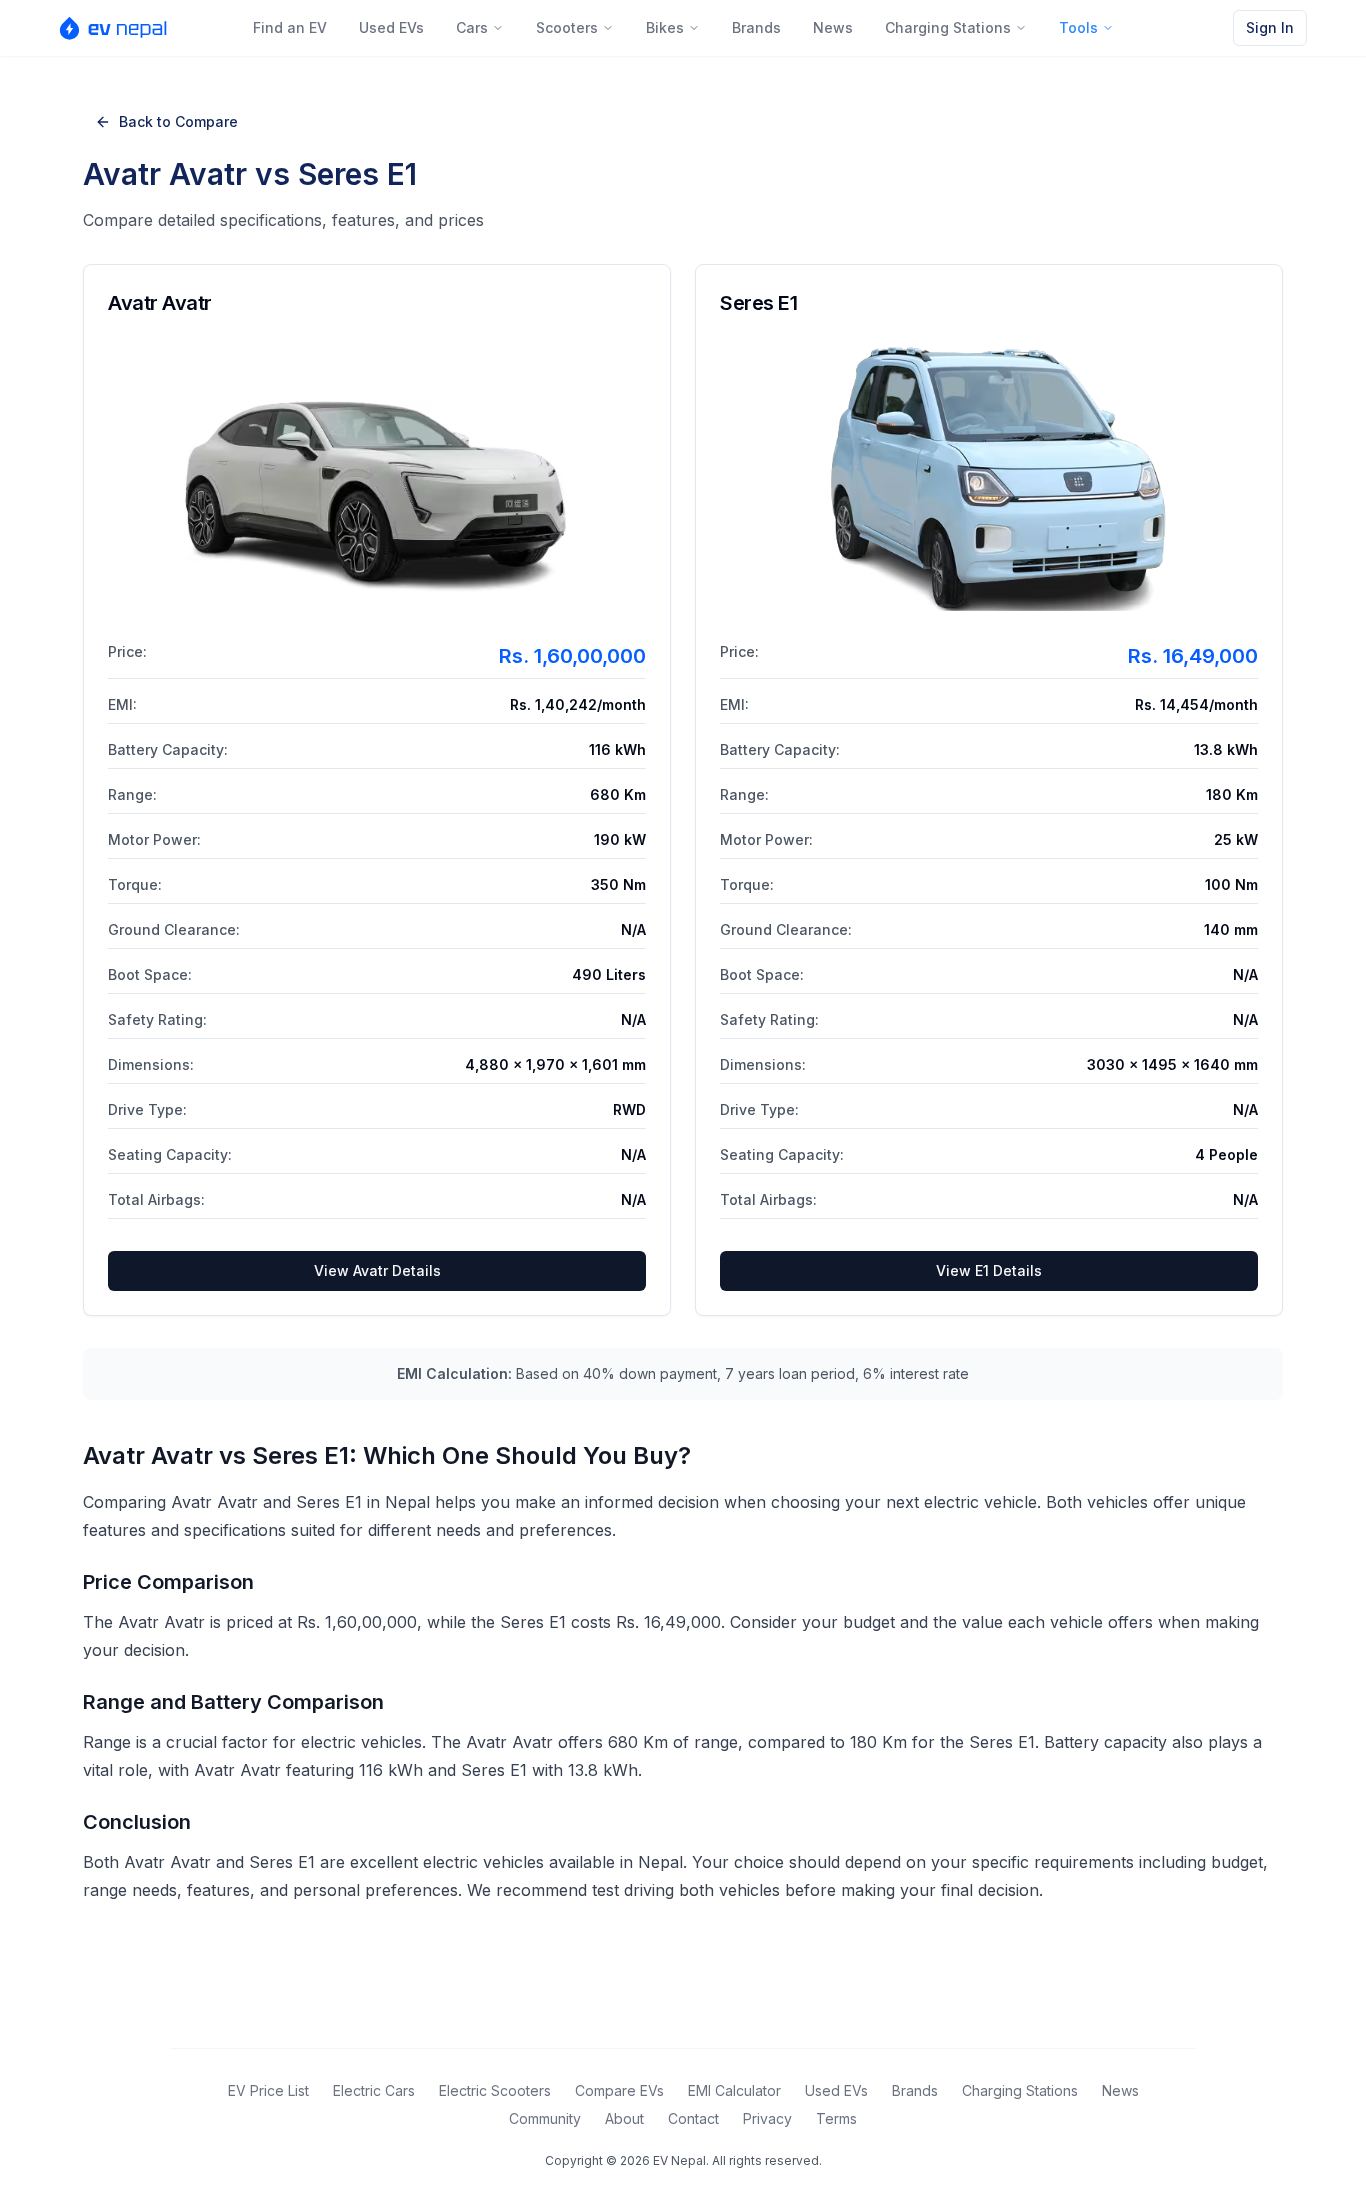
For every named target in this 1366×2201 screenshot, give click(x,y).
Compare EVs (619, 2090)
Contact (693, 2118)
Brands (756, 27)
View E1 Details (989, 1270)
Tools (1078, 27)
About (624, 2118)
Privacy (767, 2118)
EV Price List (268, 2090)
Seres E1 (758, 303)
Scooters (567, 27)
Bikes (665, 27)
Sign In (1270, 27)
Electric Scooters (495, 2090)
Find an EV (290, 27)
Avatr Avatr (160, 303)
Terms (836, 2118)
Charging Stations (948, 27)
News (833, 27)
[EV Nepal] (119, 28)
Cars (472, 27)
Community (545, 2118)
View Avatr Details (377, 1270)
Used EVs (391, 27)
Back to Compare (178, 121)
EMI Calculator (734, 2090)
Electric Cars (374, 2090)
